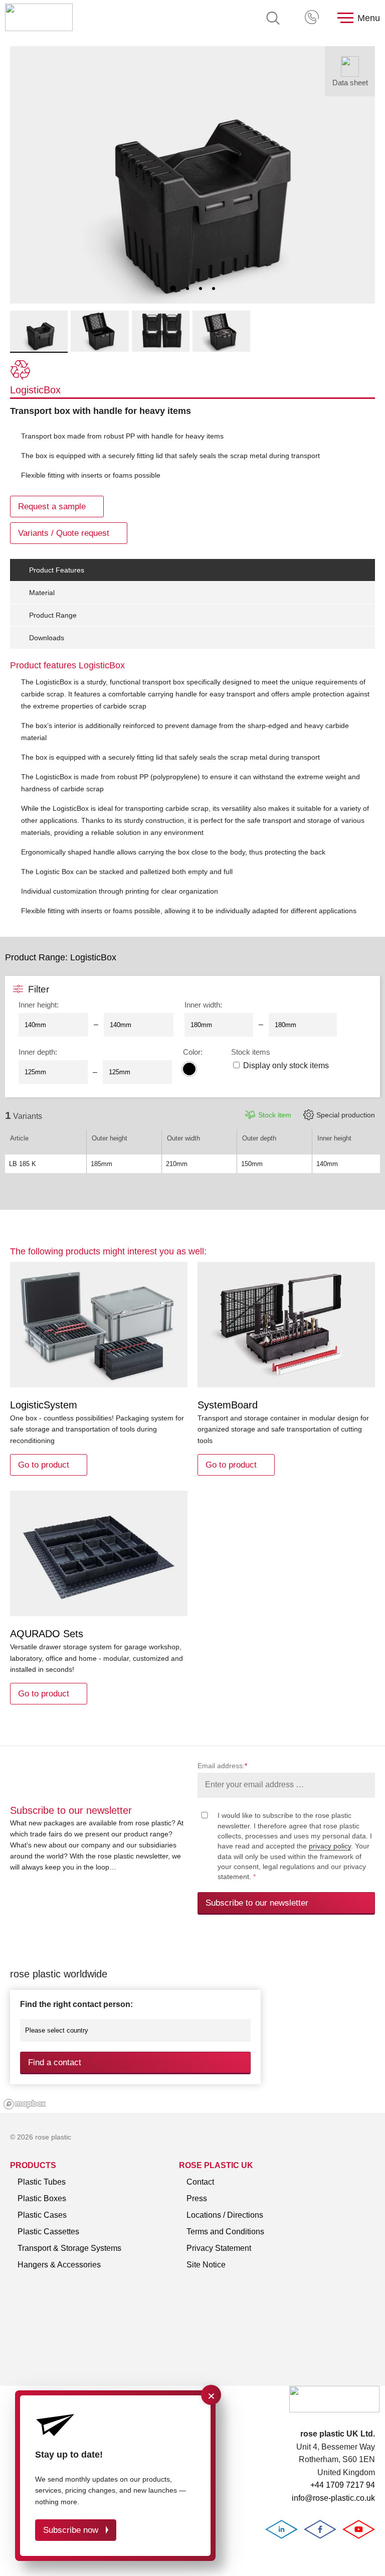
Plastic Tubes (42, 2182)
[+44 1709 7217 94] (313, 18)
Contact (200, 2182)
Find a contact (55, 2062)
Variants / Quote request (64, 533)
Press (197, 2198)
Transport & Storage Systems (69, 2248)
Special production (346, 1115)
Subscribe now (71, 2530)
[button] (173, 289)
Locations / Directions (225, 2215)
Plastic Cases (42, 2215)
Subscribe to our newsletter (257, 1903)
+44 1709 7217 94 (313, 18)
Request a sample (52, 507)
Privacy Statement (219, 2248)
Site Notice (206, 2265)
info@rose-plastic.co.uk (333, 2498)
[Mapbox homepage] (25, 2104)
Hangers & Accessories (59, 2265)
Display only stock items (286, 1065)
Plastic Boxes (42, 2198)
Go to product (44, 1465)
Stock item (275, 1115)
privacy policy (330, 1846)
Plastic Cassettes (48, 2232)
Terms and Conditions (225, 2232)
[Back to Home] (39, 18)
